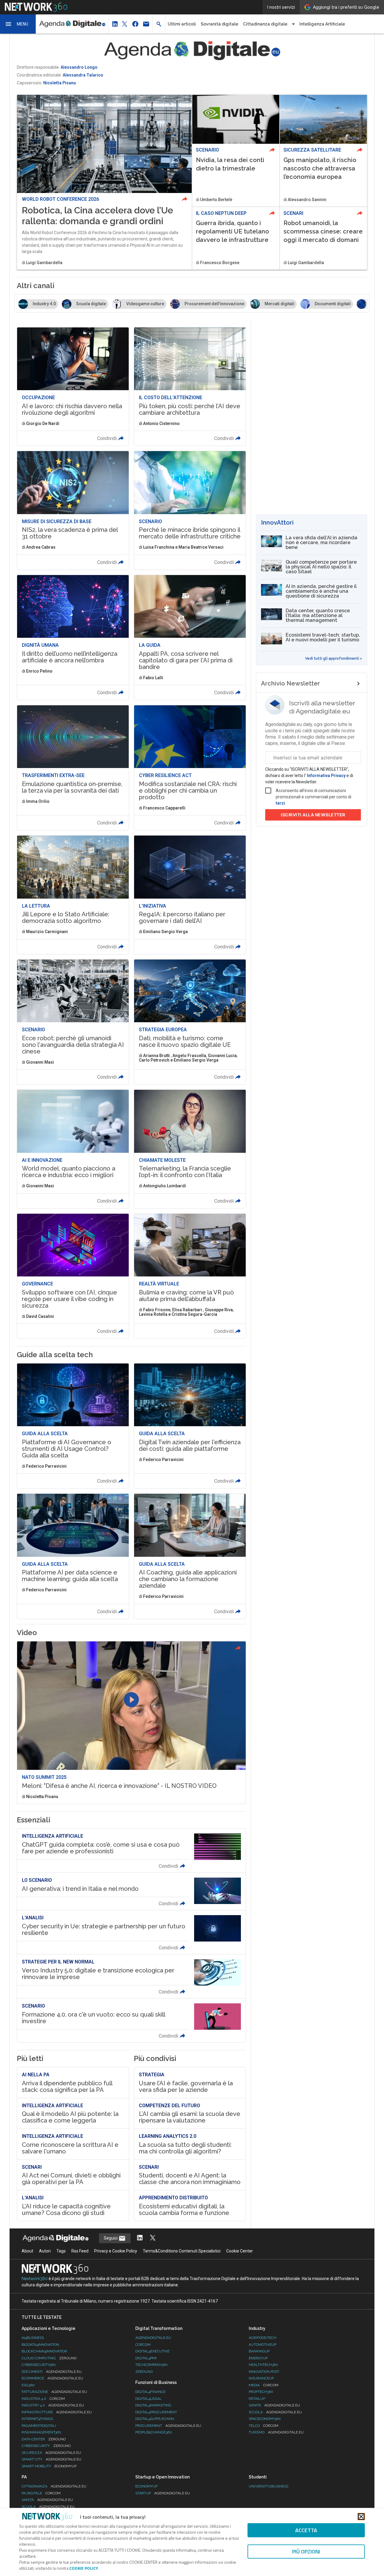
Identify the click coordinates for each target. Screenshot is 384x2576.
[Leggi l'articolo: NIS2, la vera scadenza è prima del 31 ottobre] (73, 510)
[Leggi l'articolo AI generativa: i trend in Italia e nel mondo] (131, 1891)
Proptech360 (261, 2392)
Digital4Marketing (153, 2405)
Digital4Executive (152, 2351)
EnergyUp (258, 2358)
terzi (280, 803)
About (27, 2251)
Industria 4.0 (43, 2399)
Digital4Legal (148, 2399)
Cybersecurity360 (39, 2365)
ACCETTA (306, 2530)
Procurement (168, 2426)
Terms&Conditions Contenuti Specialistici (182, 2251)
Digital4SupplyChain (155, 2419)
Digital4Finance (150, 2392)
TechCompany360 (151, 2365)
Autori (45, 2251)
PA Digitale (41, 2493)
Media (264, 2385)
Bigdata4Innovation (40, 2345)
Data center (44, 2439)
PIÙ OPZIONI (306, 2552)
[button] (18, 24)
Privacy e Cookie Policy (116, 2251)
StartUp (163, 2493)
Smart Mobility (49, 2466)
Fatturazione (54, 2392)
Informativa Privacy (326, 776)
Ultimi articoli (182, 24)
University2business (268, 2486)
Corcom (143, 2345)
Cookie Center (240, 2251)
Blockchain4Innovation (44, 2351)
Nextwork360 (35, 2279)
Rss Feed (80, 2251)
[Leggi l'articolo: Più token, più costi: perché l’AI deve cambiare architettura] (190, 387)
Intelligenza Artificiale (322, 24)
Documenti (52, 2372)
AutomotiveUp (262, 2345)
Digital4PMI (146, 2358)
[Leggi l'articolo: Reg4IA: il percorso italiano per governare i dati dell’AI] (190, 895)
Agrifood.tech (262, 2338)
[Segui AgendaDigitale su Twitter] (153, 2238)
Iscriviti (313, 815)
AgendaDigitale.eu (153, 2338)
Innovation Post (264, 2372)
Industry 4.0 (53, 2405)
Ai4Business (33, 2338)
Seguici (111, 2238)
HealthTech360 (263, 2365)
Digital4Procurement (156, 2412)
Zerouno (144, 2372)
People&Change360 (154, 2432)
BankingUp (259, 2351)
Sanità (274, 2405)
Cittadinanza (54, 2486)
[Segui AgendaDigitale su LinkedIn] (140, 2238)
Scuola (275, 2412)
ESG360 (28, 2385)
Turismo (276, 2432)
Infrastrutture (57, 2412)
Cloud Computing (49, 2358)
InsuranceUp (261, 2378)
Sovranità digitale (219, 24)
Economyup (146, 2486)
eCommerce (52, 2378)
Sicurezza (51, 2453)
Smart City (51, 2459)
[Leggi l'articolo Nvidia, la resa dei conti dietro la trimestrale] (236, 151)
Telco (264, 2426)
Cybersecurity (46, 2446)
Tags (61, 2251)
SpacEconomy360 (265, 2419)
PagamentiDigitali (39, 2426)
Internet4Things (37, 2419)
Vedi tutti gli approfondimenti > (334, 658)
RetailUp (257, 2399)
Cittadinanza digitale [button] (265, 24)
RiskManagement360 (41, 2432)
